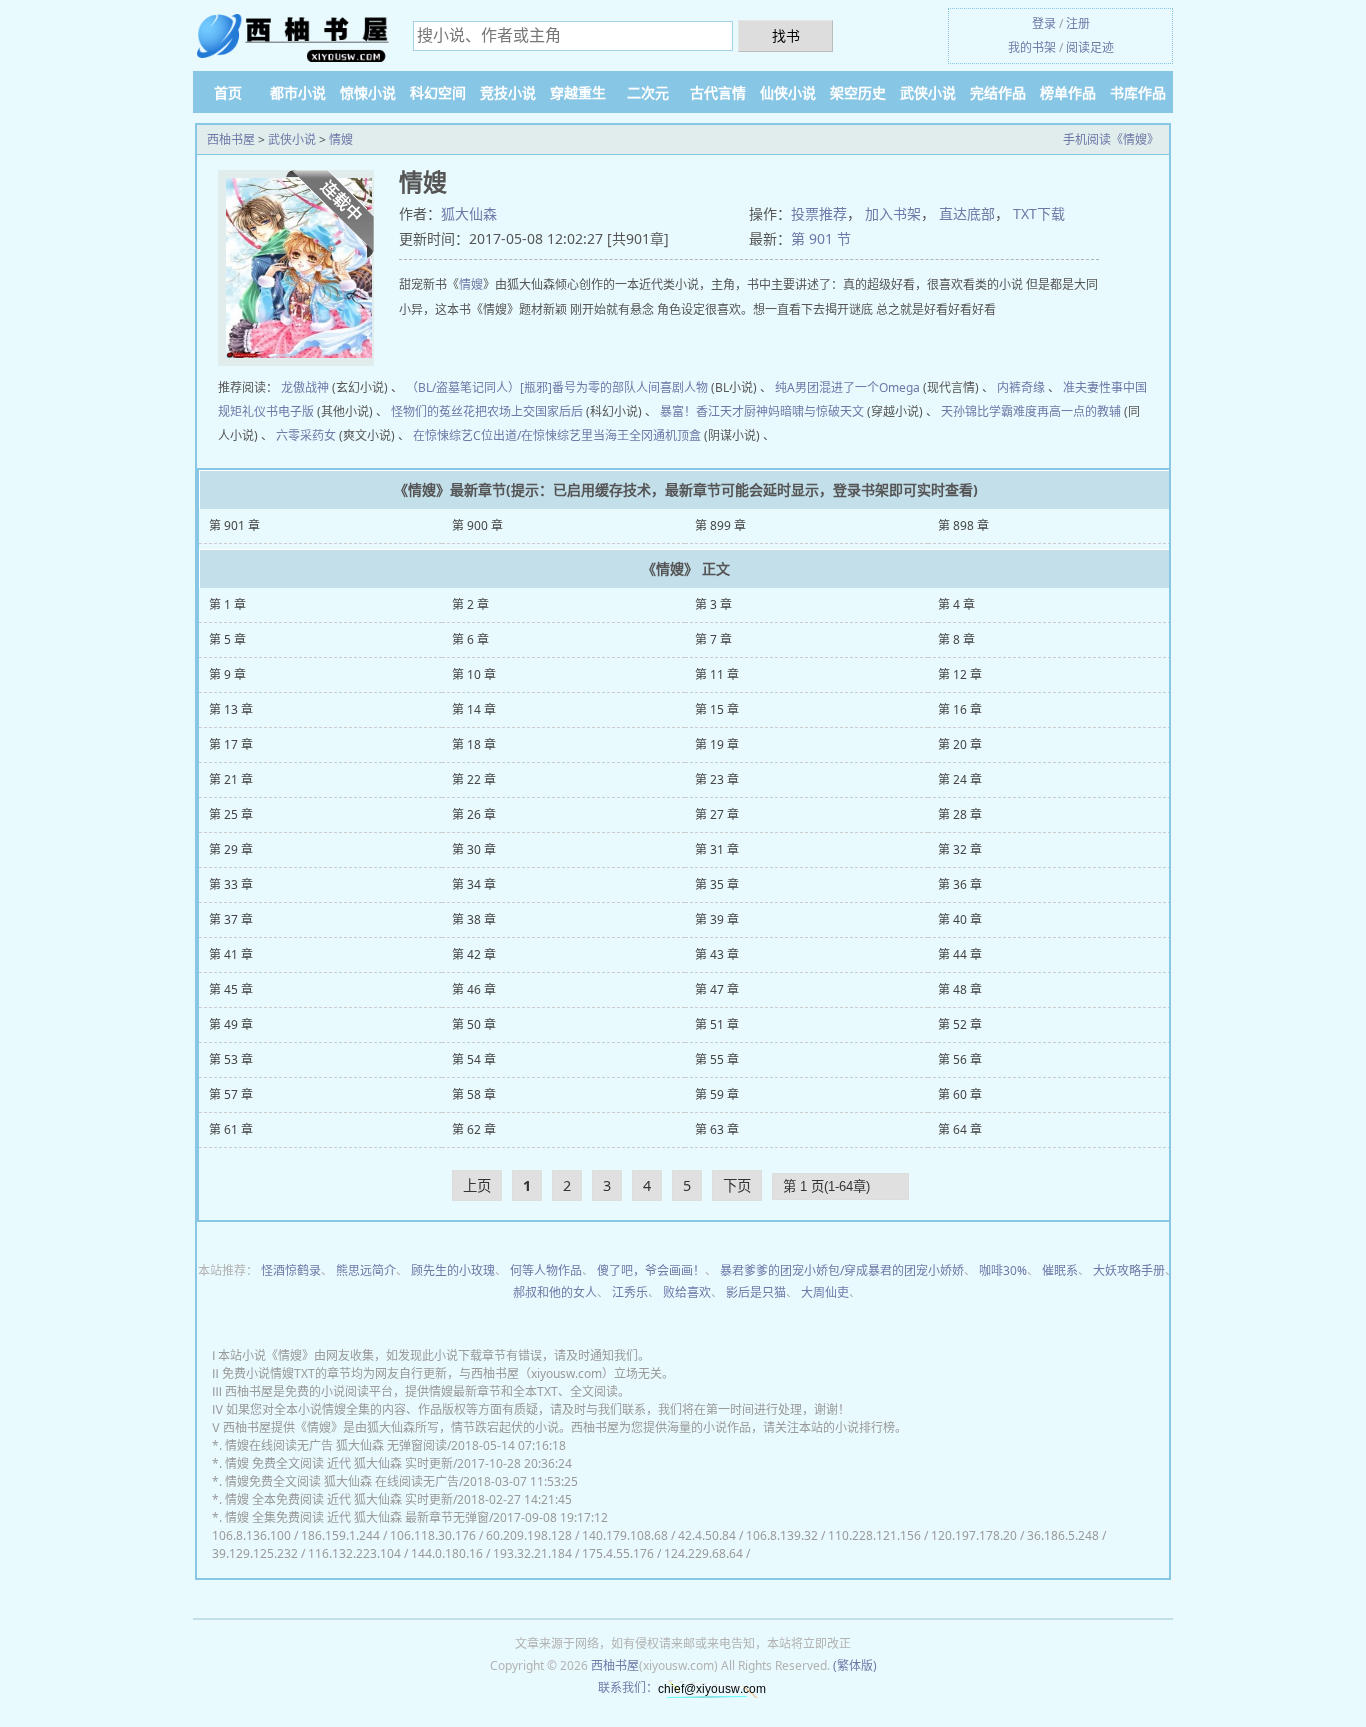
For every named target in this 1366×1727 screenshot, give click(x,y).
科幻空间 (438, 92)
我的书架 (1032, 47)
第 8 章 (956, 639)
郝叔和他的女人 (555, 1292)
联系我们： (628, 1687)
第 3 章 (713, 604)
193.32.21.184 (532, 1553)
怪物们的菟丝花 (433, 411)
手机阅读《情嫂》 (1111, 139)
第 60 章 (960, 1094)
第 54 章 (474, 1059)
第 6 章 (470, 639)
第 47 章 (717, 989)
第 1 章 (227, 604)
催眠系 (1060, 1270)
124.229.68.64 (703, 1553)
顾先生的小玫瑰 (453, 1270)
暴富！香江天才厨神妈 (720, 411)
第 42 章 (474, 954)
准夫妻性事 (1093, 387)
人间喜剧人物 (672, 387)
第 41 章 (231, 954)
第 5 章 (227, 639)
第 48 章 (960, 989)
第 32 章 (960, 849)
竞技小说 (508, 92)
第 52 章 (960, 1024)
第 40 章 (960, 919)
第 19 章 (717, 744)
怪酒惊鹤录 (291, 1270)
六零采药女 (306, 435)
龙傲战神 (305, 387)
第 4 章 (956, 604)
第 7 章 (713, 639)
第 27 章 (717, 814)
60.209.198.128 (529, 1535)
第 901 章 (234, 525)
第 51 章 (717, 1024)
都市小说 (298, 92)
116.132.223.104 (354, 1553)
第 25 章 (231, 814)
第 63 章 (717, 1129)
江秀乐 (630, 1292)
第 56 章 (960, 1059)
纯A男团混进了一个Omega (847, 387)
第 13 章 (231, 709)
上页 (477, 1185)
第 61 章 (231, 1129)
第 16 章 (960, 709)
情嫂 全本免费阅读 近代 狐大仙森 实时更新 (339, 1499)
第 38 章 (474, 919)
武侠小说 (928, 92)
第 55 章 (717, 1059)
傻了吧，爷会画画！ (651, 1270)
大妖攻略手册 (1129, 1270)
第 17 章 (231, 744)
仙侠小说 (788, 92)
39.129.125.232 (255, 1553)
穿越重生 (578, 92)
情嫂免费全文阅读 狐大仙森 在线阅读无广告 (342, 1481)
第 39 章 (717, 919)
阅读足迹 (1090, 47)
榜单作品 (1068, 92)
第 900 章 (477, 525)
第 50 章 (474, 1024)
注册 (1078, 23)
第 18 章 (474, 744)
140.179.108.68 (625, 1535)
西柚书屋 (231, 139)
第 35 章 (717, 884)
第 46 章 (474, 989)
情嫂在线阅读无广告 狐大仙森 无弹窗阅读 (336, 1445)
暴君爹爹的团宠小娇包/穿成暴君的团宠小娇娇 (842, 1270)
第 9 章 (227, 674)
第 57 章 (231, 1094)
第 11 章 (717, 674)
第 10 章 (474, 674)
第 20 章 (960, 744)
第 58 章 (474, 1094)
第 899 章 (720, 525)
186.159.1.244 (340, 1535)
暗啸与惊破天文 (822, 411)
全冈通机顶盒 (665, 435)
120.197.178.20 (974, 1535)
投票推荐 (819, 213)
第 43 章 (717, 954)
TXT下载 (1039, 213)
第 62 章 (474, 1129)
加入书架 (893, 213)
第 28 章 (960, 814)
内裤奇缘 (1021, 387)
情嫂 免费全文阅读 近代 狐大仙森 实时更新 (339, 1463)
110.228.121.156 (874, 1535)
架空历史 (858, 92)
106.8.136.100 (251, 1535)
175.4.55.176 (618, 1553)
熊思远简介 (366, 1270)
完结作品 (998, 92)
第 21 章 (231, 779)
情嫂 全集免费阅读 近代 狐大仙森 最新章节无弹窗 (357, 1517)
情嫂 (341, 139)
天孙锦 (959, 411)
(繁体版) (855, 1665)
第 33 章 (231, 884)
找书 (786, 35)
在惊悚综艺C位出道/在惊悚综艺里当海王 (521, 435)
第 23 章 (717, 779)
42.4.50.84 (707, 1535)
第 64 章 (960, 1129)
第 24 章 (960, 779)
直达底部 (967, 213)
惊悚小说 (368, 92)
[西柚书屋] (293, 37)
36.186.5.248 (1063, 1535)
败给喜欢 (687, 1292)
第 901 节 (821, 238)
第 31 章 (717, 849)
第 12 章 (960, 674)
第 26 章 (474, 814)
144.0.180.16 (447, 1553)
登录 (1044, 23)
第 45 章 (231, 989)
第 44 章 (960, 954)
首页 (228, 92)
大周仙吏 (825, 1292)
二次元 (648, 92)
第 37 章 (231, 919)
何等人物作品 (546, 1270)
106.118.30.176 (433, 1535)
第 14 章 (474, 709)
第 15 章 (717, 709)
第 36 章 (960, 884)
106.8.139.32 (782, 1535)
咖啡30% (1003, 1270)
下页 (737, 1185)
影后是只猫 (756, 1292)
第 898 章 (963, 525)
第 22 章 (474, 779)
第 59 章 (717, 1094)
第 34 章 (474, 884)
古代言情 (718, 92)
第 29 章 (231, 849)
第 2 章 (470, 604)
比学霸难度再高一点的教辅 (1049, 411)
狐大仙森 (469, 213)
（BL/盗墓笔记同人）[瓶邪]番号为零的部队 (521, 387)
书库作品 (1138, 92)
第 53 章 (231, 1059)
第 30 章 (474, 849)
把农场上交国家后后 (529, 411)
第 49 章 (231, 1024)
